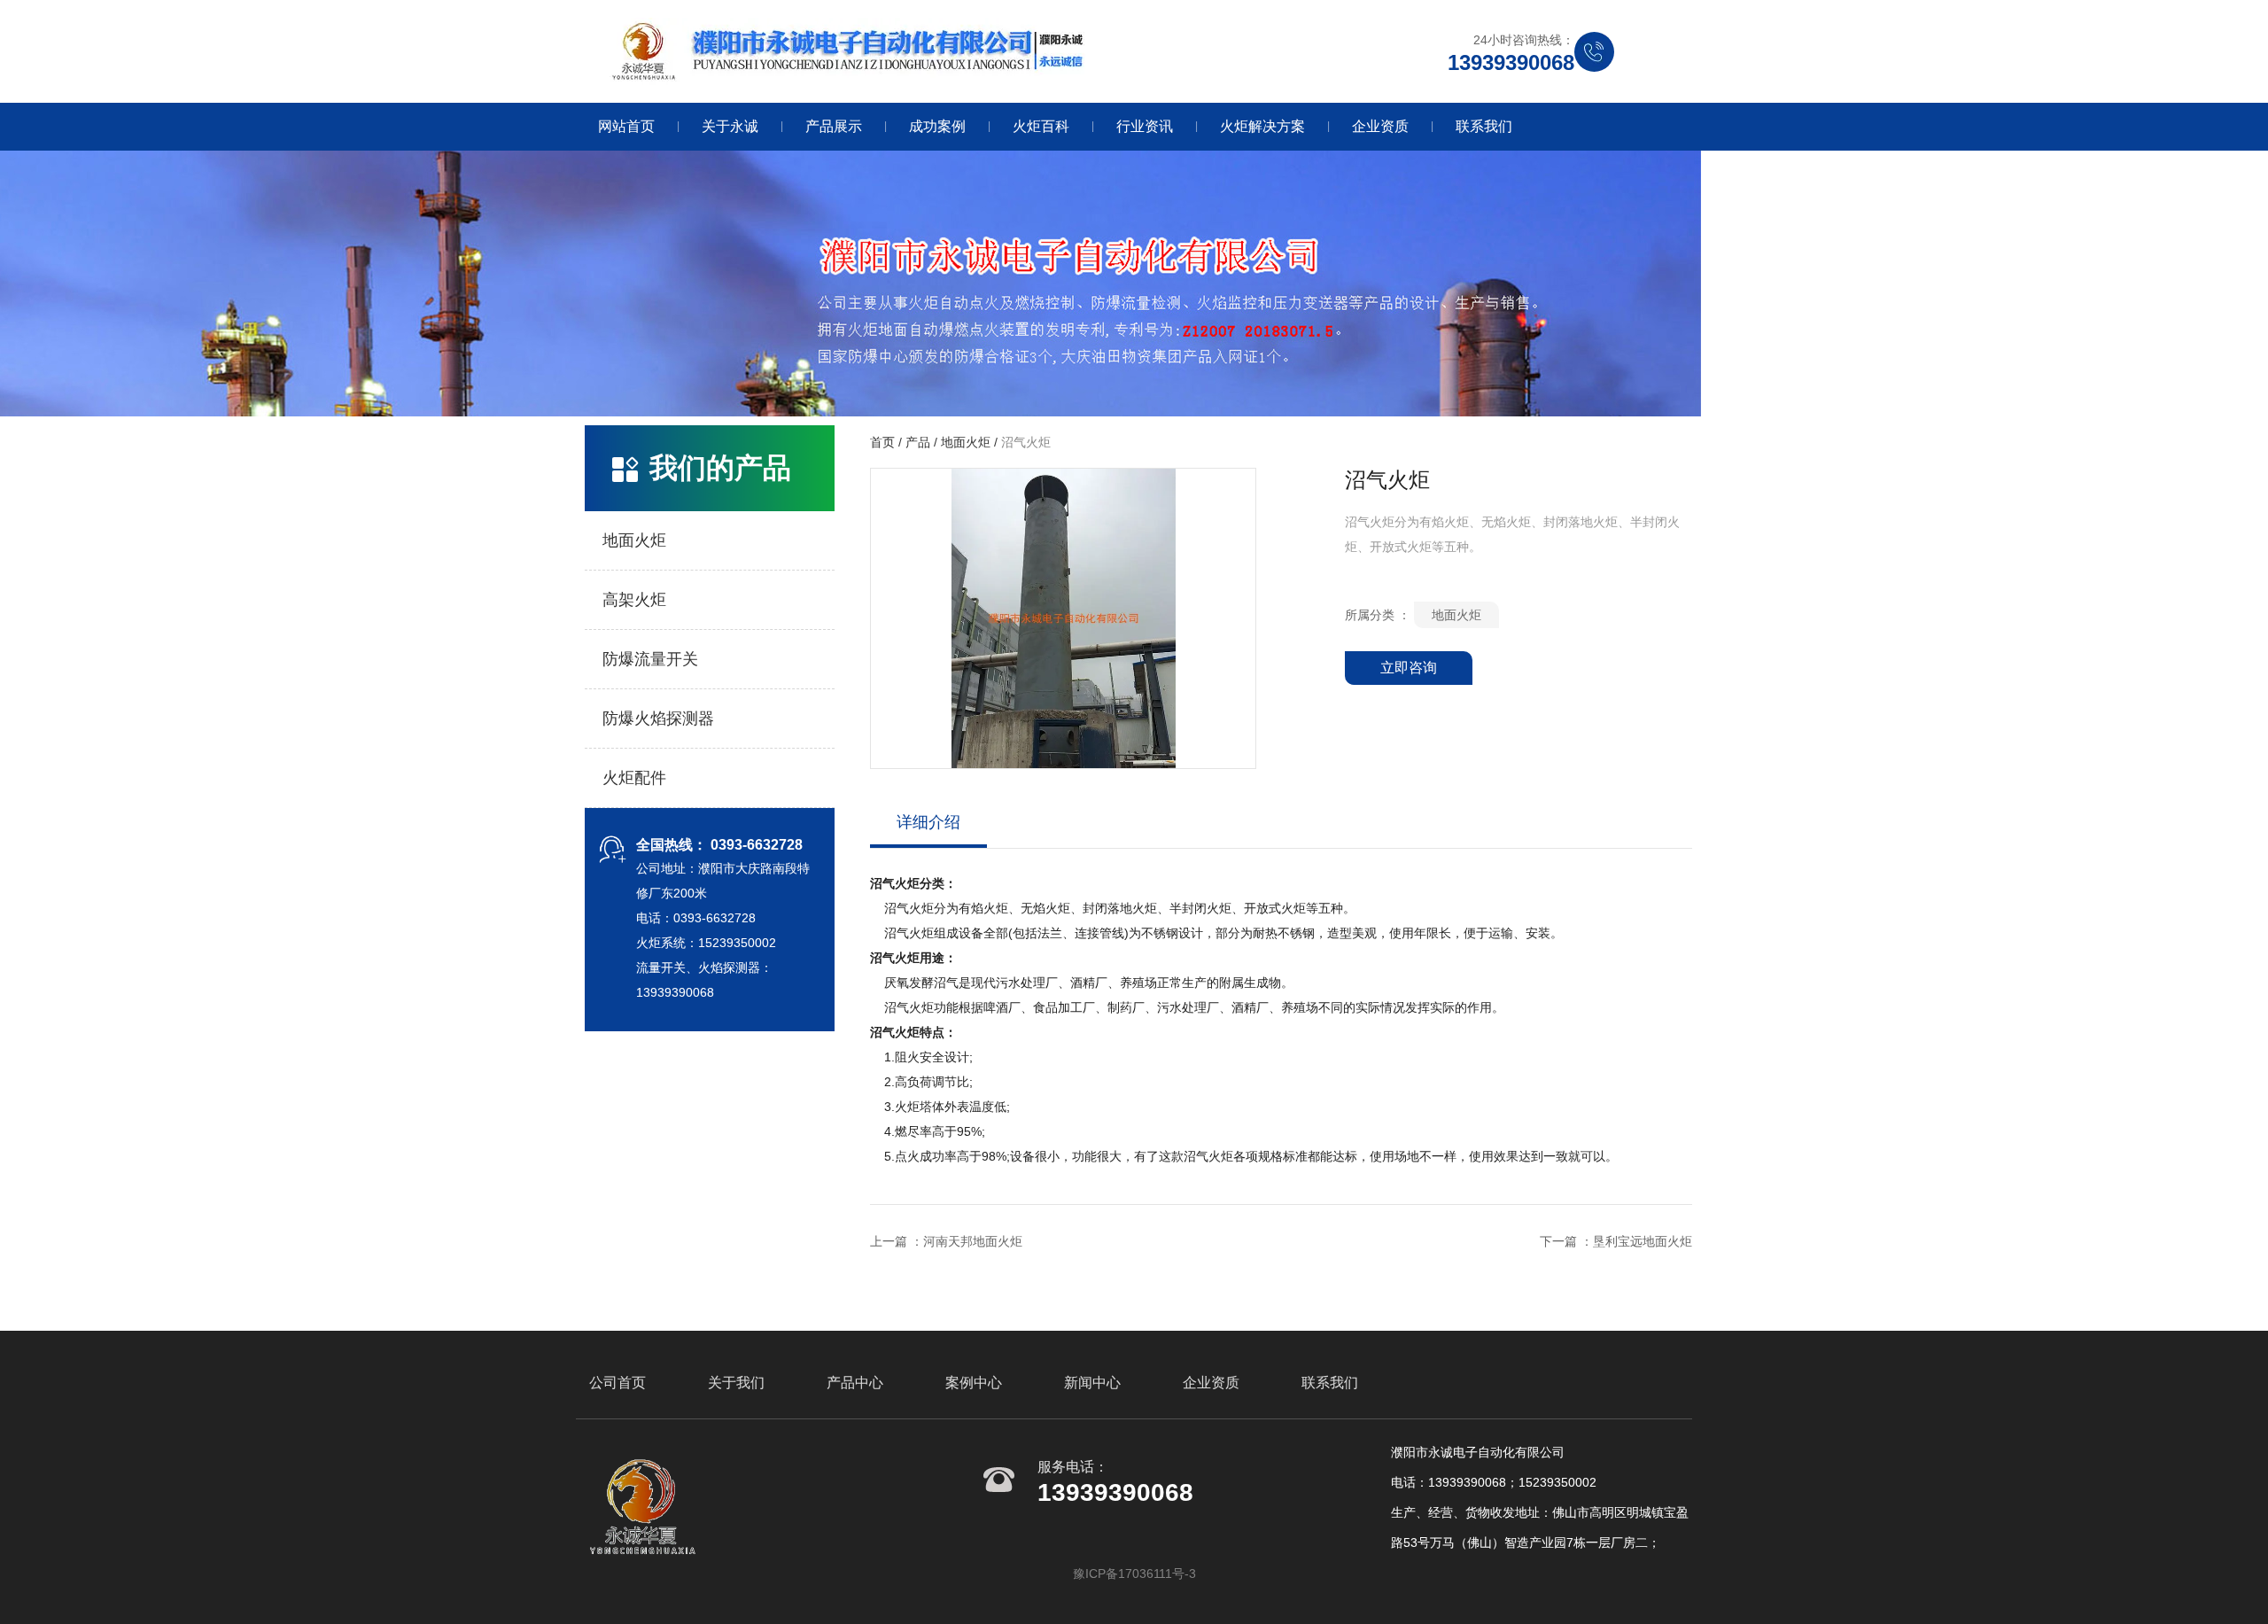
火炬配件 (634, 778)
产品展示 (834, 126)
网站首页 (626, 126)
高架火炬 (634, 600)
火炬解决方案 (1262, 126)
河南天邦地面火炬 (973, 1241)
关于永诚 (730, 126)
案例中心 (974, 1383)
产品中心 (855, 1383)
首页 (884, 443)
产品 (918, 443)
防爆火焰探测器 (658, 719)
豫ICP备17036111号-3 (1134, 1573)
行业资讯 (1145, 126)
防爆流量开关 (650, 659)
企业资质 (1380, 126)
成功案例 (937, 126)
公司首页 (617, 1383)
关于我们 (736, 1383)
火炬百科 (1041, 126)
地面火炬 (634, 540)
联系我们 (1484, 126)
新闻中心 (1092, 1383)
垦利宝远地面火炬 (1643, 1241)
